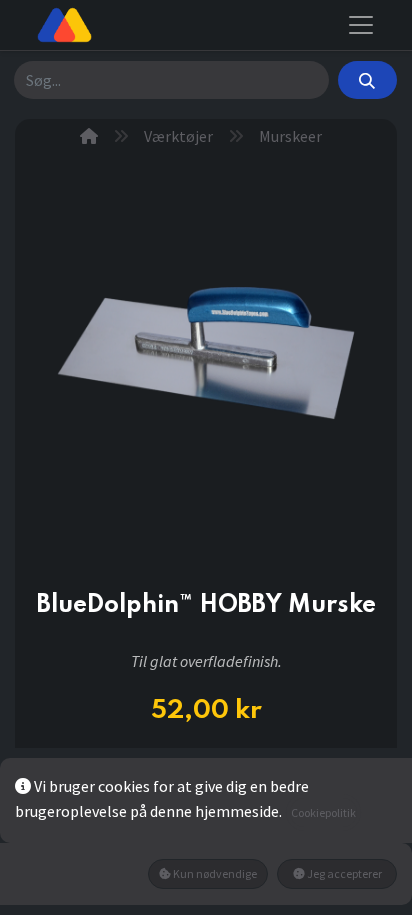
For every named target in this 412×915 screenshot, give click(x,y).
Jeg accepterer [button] (343, 873)
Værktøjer (178, 136)
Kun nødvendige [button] (214, 873)
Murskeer (290, 136)
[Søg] (367, 80)
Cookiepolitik (323, 812)
